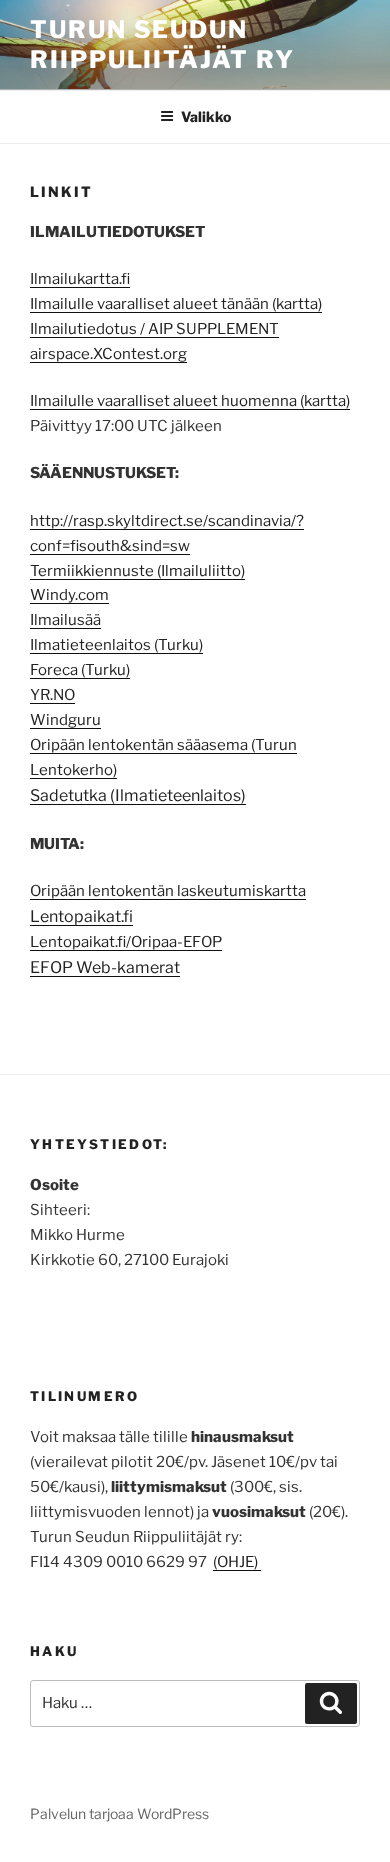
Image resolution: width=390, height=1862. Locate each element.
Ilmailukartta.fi (80, 279)
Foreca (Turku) (80, 670)
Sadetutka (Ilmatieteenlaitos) (138, 795)
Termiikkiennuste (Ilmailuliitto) (137, 571)
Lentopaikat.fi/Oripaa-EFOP (126, 942)
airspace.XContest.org (108, 354)
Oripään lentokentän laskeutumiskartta (168, 891)
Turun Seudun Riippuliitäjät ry (162, 44)
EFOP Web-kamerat (105, 967)
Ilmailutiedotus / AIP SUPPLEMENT (154, 329)
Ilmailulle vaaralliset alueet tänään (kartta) (176, 304)
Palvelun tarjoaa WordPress (119, 1813)
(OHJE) (237, 1562)
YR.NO (52, 695)
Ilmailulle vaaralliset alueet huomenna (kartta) (190, 401)
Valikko (206, 116)
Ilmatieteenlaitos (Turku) (116, 645)
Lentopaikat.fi (81, 916)
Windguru (65, 720)
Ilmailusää (65, 620)
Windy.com (69, 595)
